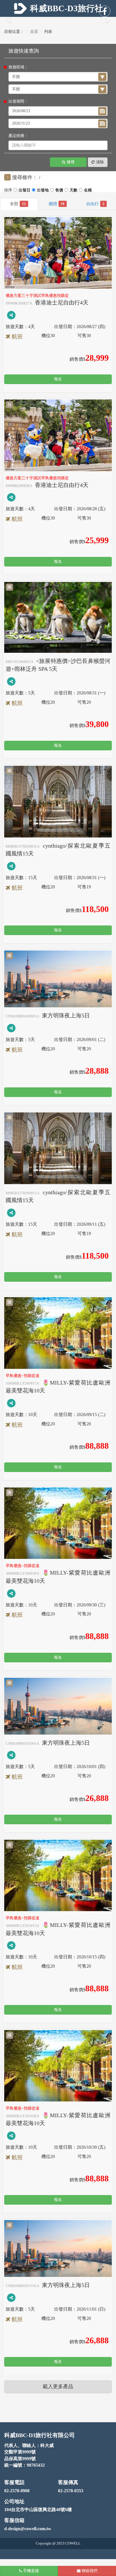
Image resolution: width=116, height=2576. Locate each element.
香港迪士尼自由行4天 (47, 302)
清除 (100, 162)
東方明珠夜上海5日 (48, 1015)
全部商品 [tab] (24, 204)
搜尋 (71, 162)
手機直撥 (30, 2571)
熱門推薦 (24, 191)
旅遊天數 (73, 191)
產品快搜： (18, 136)
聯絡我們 (89, 2571)
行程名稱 (59, 191)
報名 (58, 379)
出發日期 (43, 191)
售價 (88, 191)
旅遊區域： (18, 67)
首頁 (34, 32)
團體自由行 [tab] (103, 204)
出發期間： (18, 101)
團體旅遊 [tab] (63, 204)
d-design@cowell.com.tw (28, 2529)
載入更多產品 (58, 2387)
